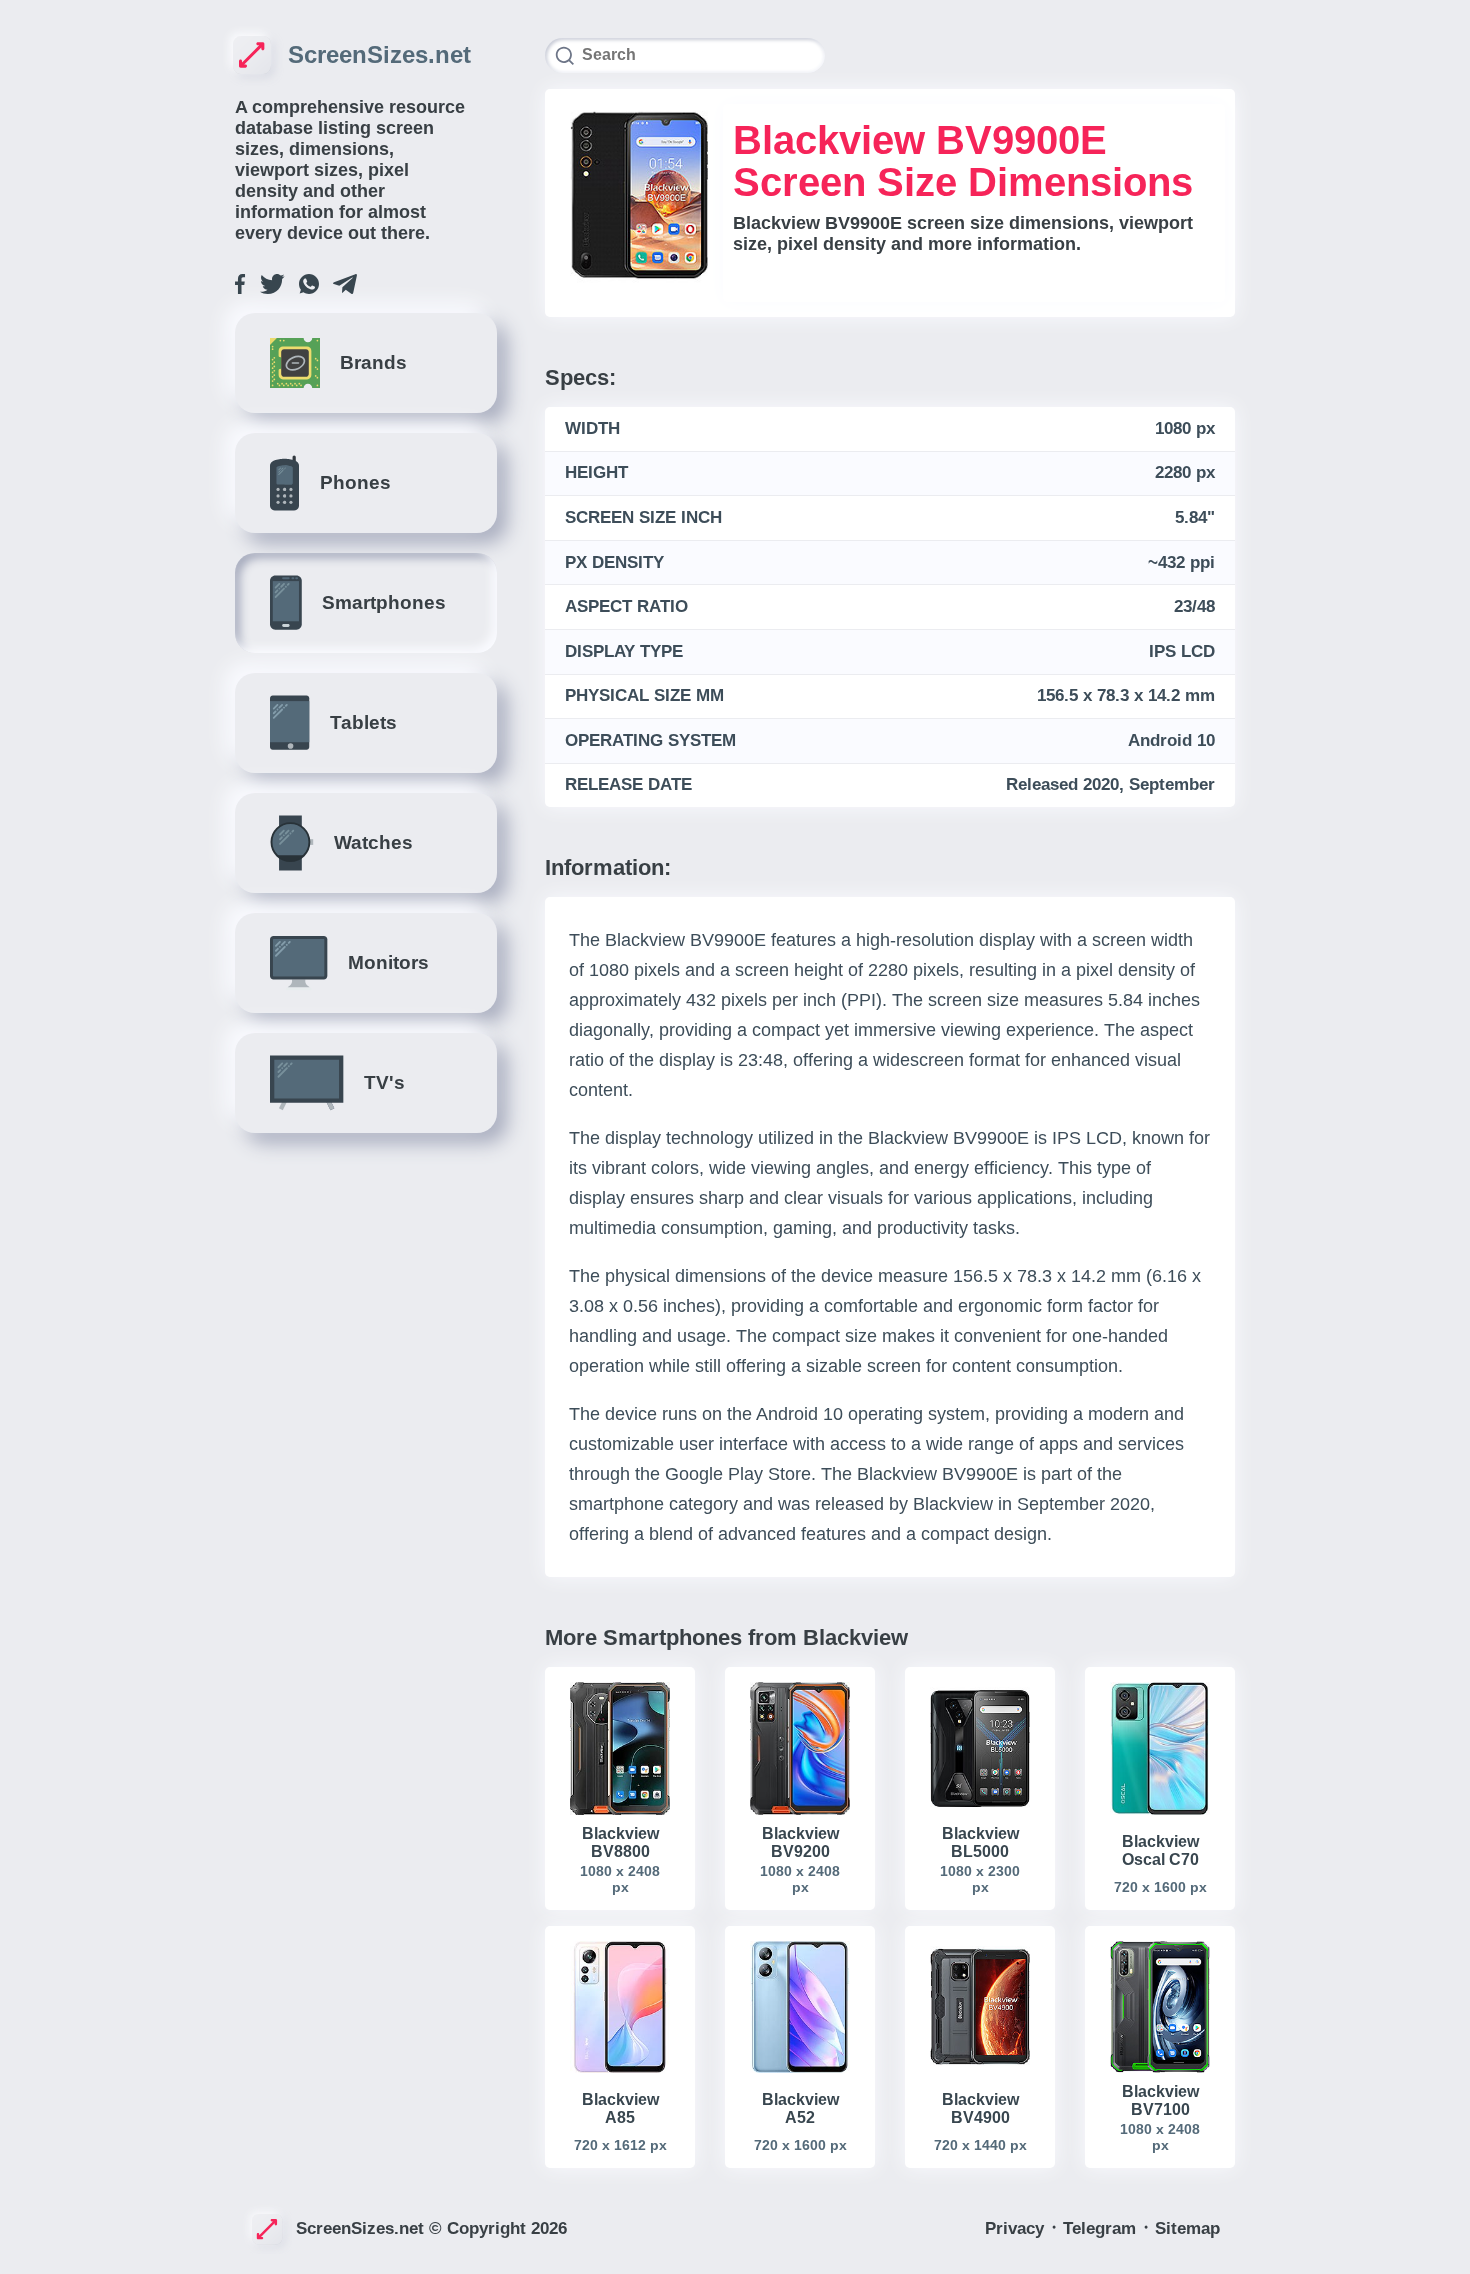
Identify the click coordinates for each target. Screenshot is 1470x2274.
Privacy (1017, 2228)
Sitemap (1187, 2228)
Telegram (1102, 2228)
